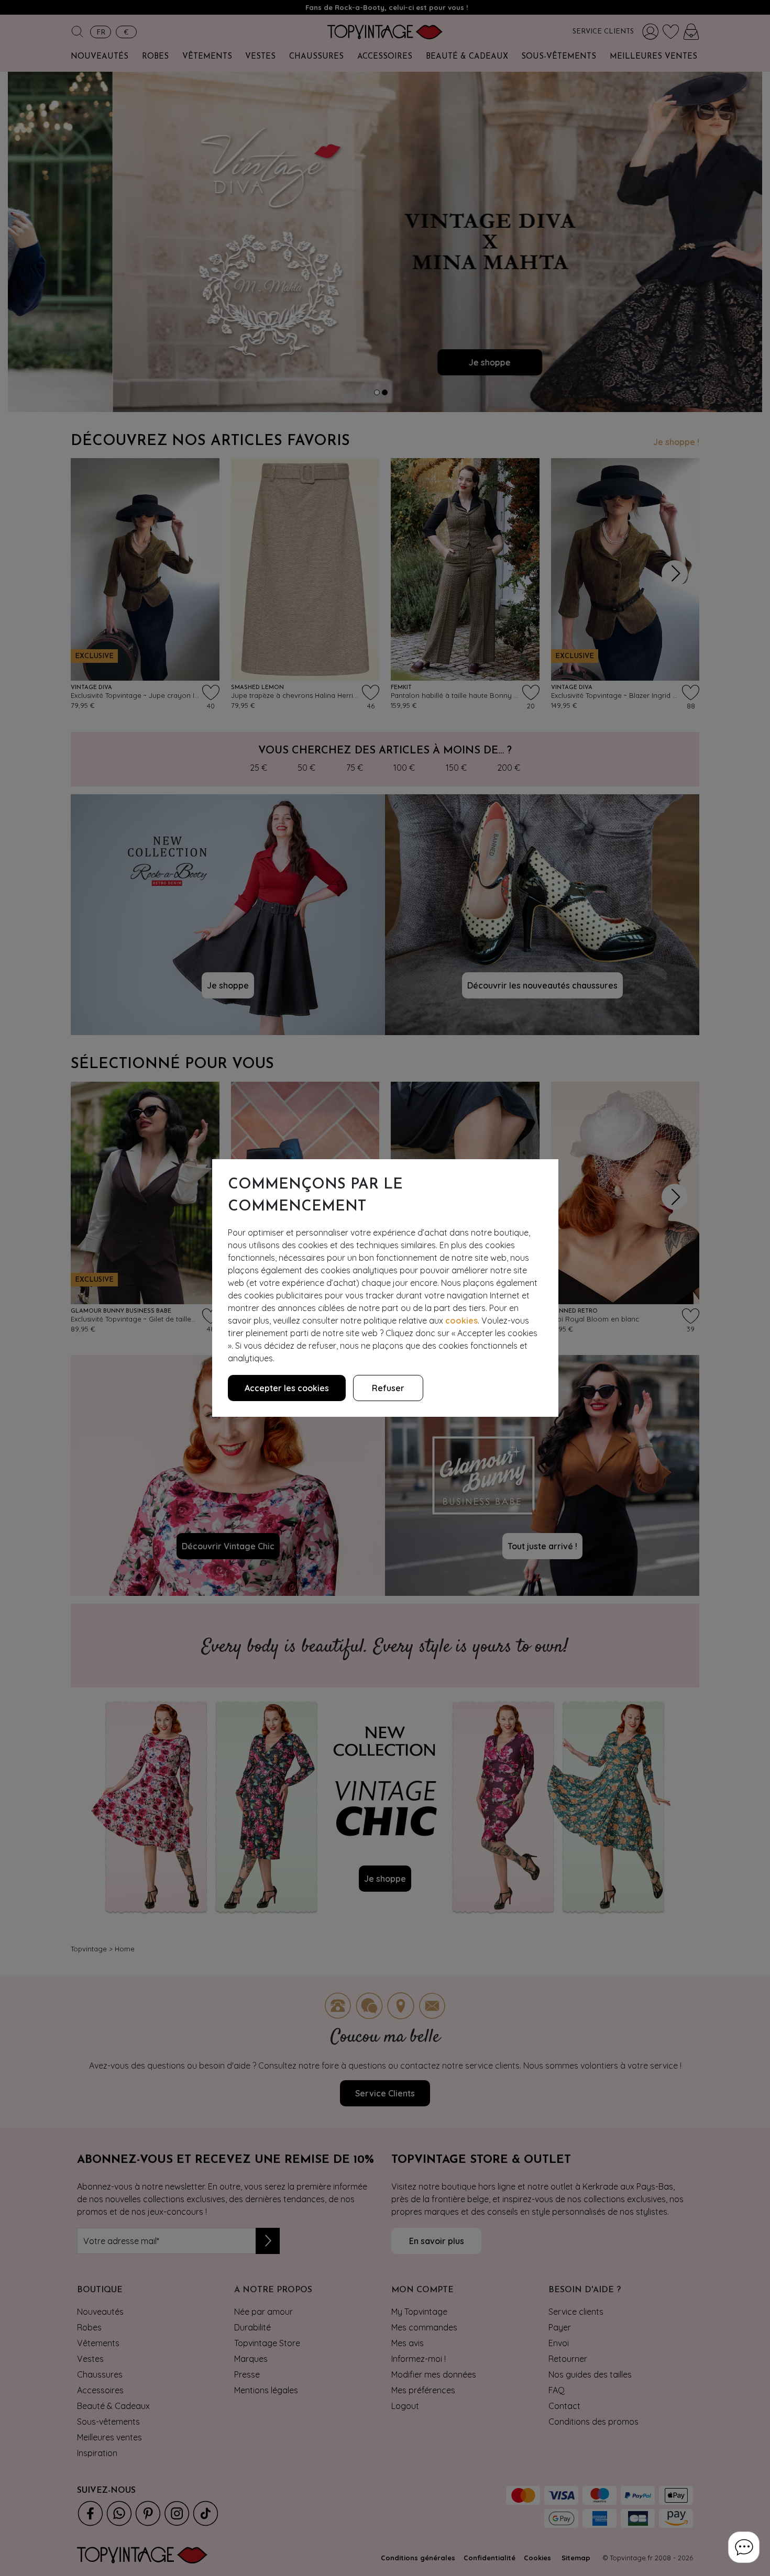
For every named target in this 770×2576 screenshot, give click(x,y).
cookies (461, 1320)
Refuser (388, 1388)
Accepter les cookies (287, 1388)
